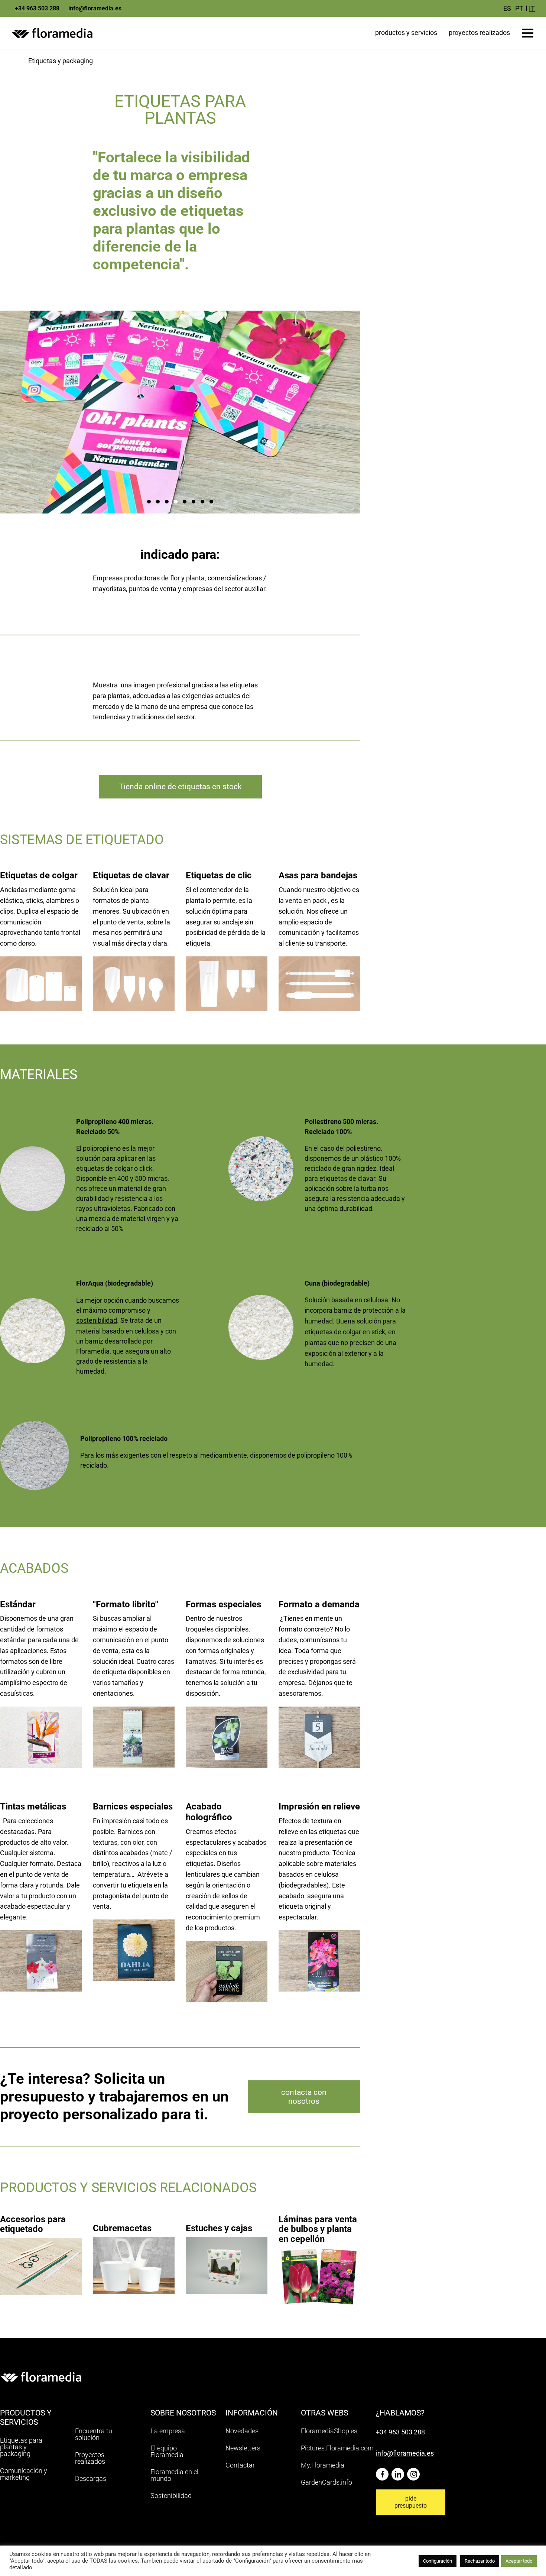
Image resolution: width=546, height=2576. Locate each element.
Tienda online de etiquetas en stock (180, 787)
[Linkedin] (399, 2471)
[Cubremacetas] (134, 2251)
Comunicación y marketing (24, 2474)
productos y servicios (406, 33)
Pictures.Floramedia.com (337, 2448)
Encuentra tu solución (94, 2434)
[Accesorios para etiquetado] (41, 2251)
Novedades (242, 2431)
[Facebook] (384, 2471)
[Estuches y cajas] (227, 2251)
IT (532, 8)
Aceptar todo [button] (519, 2561)
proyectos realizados (479, 33)
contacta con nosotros (304, 2097)
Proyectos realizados (90, 2458)
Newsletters (243, 2448)
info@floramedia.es (95, 8)
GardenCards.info (326, 2482)
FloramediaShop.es (329, 2431)
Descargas (91, 2478)
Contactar (240, 2465)
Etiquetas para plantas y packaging (21, 2447)
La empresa (168, 2431)
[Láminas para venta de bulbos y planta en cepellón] (319, 2256)
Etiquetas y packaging (61, 61)
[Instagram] (415, 2471)
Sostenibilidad (171, 2496)
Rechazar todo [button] (480, 2561)
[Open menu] (528, 33)
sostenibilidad (97, 1320)
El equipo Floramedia (167, 2451)
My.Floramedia (323, 2465)
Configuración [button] (438, 2561)
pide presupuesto (411, 2502)
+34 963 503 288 (37, 8)
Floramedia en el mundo (174, 2475)
